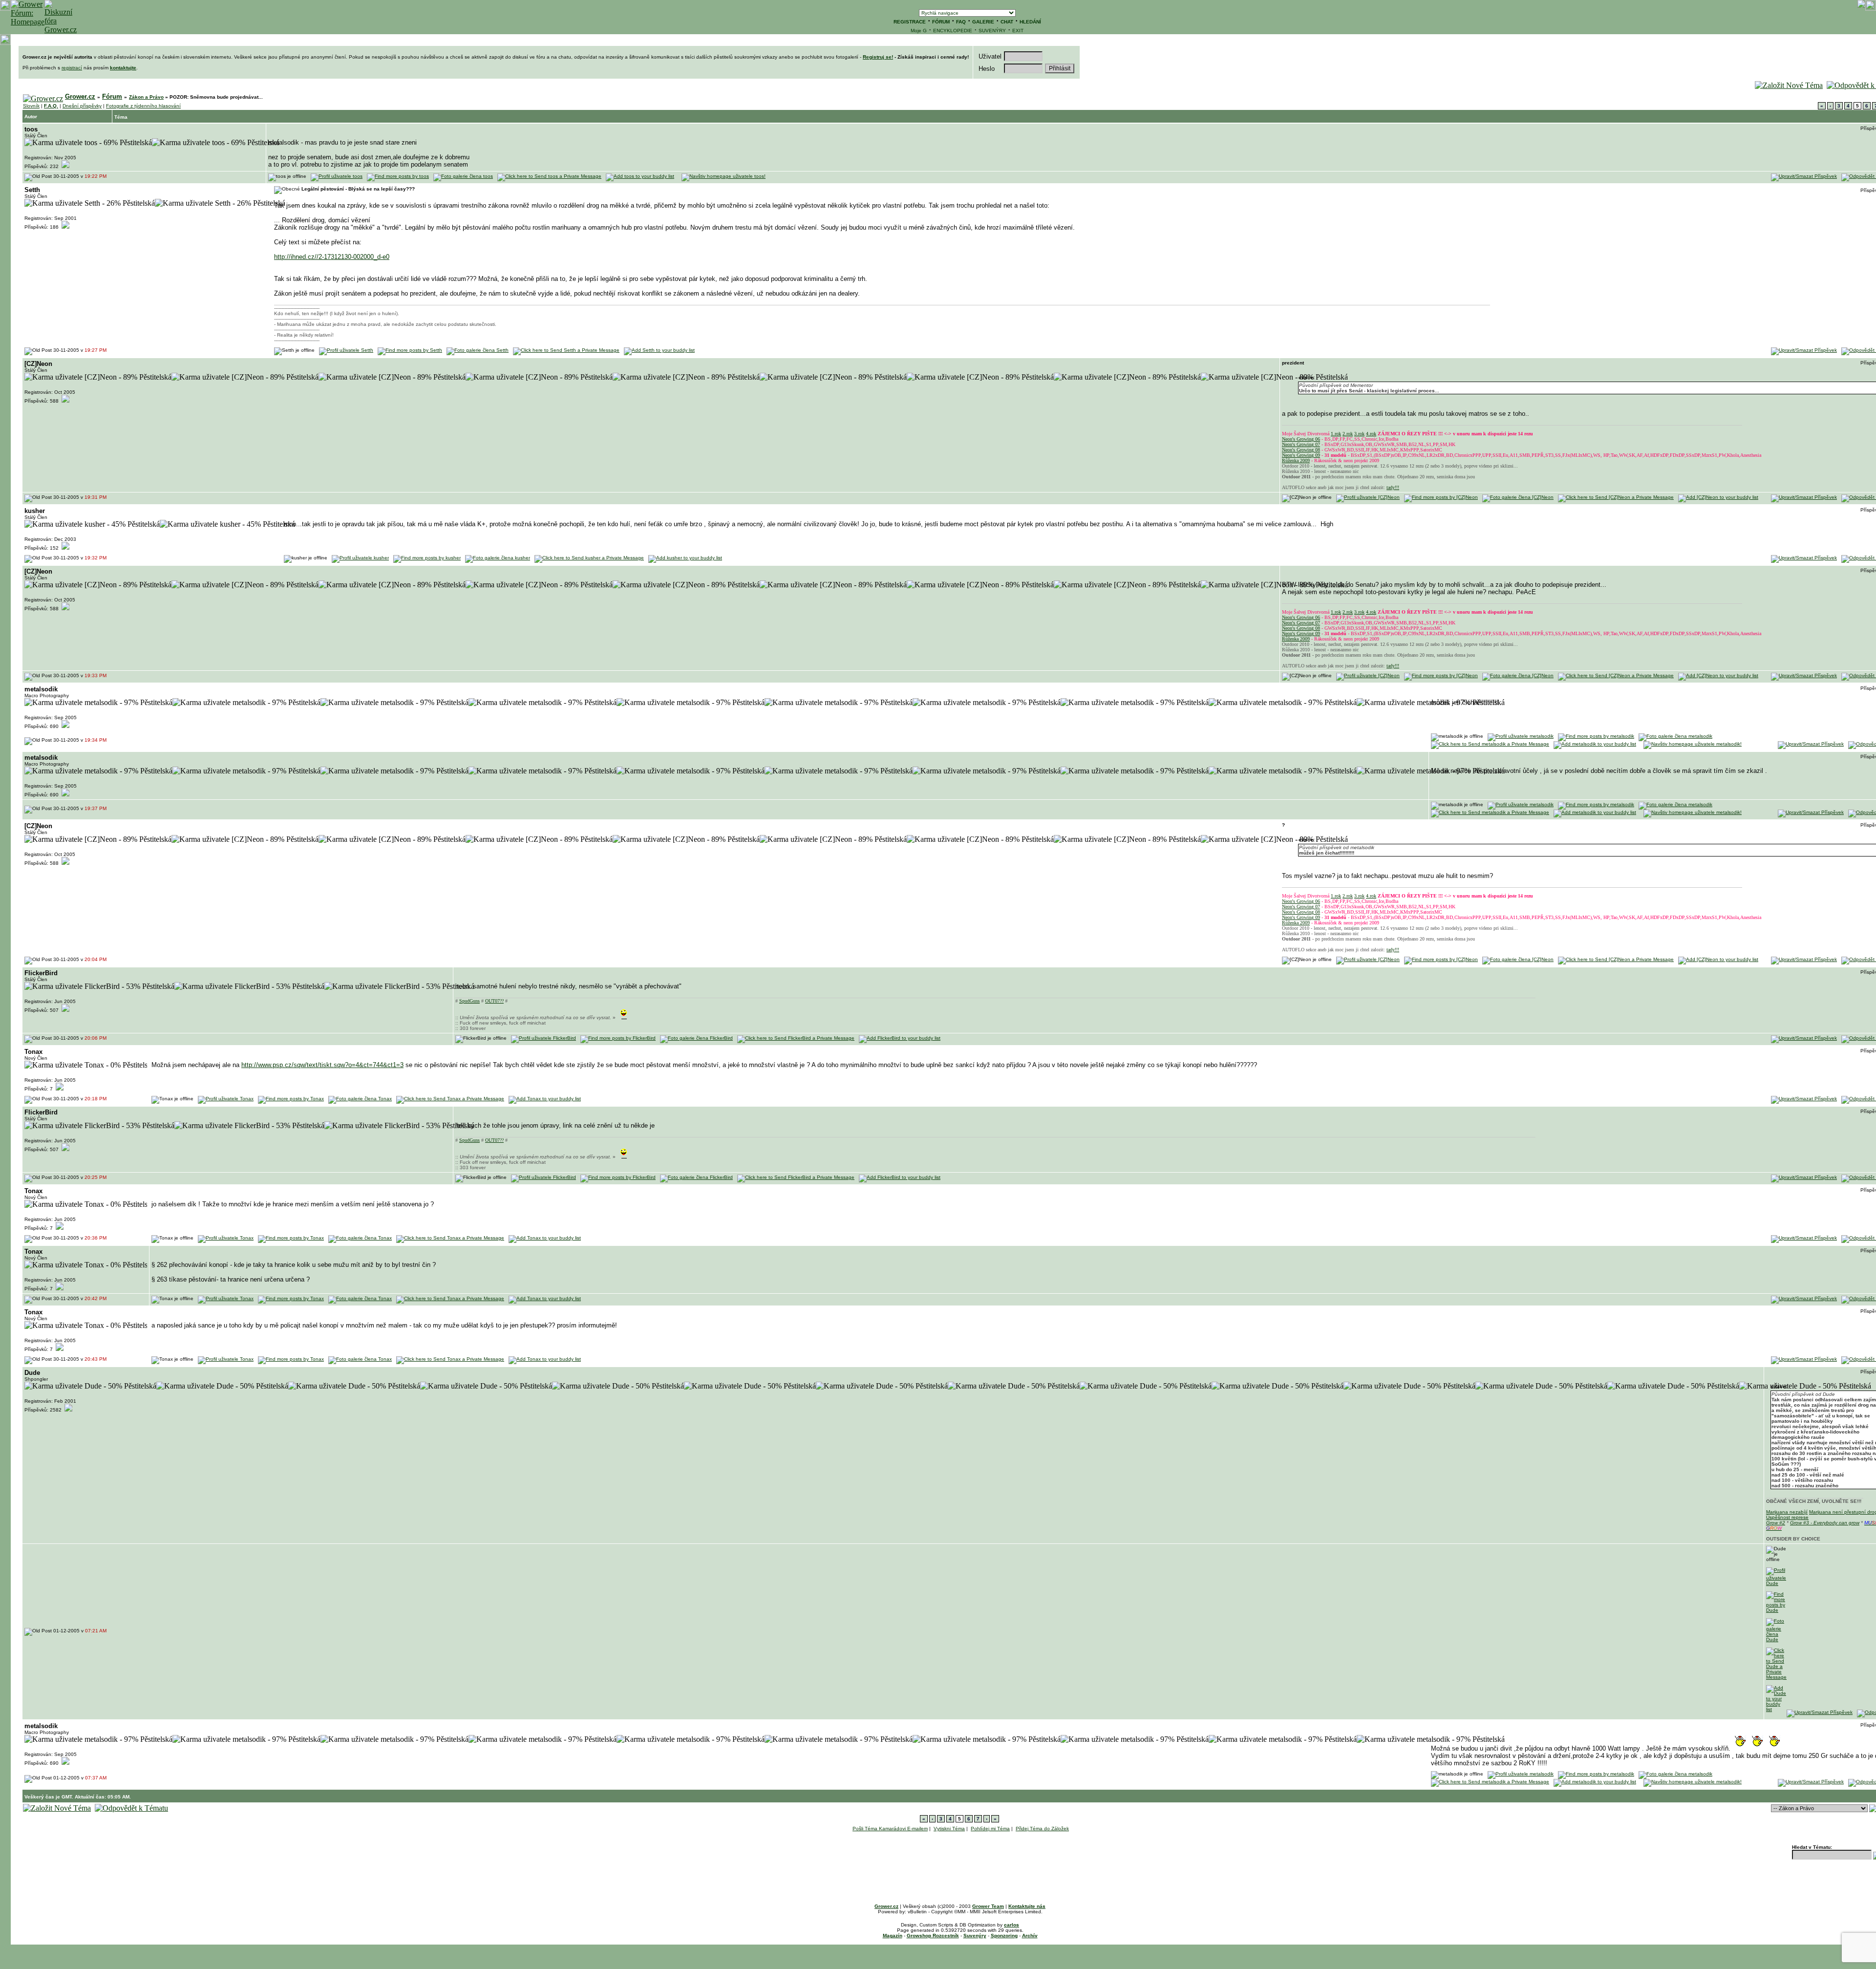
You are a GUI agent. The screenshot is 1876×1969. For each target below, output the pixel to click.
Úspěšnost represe (1787, 1517)
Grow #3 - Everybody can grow (1825, 1523)
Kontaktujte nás (1027, 1906)
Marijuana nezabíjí (1787, 1512)
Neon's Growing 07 (1301, 444)
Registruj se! (878, 57)
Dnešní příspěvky (82, 106)
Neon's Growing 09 (1301, 455)
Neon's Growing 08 (1301, 450)
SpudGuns (469, 1001)
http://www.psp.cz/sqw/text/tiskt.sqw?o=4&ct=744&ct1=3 (322, 1065)
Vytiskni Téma (949, 1829)
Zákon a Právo (146, 97)
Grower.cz (80, 96)
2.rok (1348, 434)
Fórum (112, 96)
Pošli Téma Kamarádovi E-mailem (890, 1829)
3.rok (1359, 434)
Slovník (31, 106)
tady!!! (1393, 487)
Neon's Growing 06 (1301, 439)
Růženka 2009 (1296, 460)
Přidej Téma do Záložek (1042, 1829)
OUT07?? (494, 1001)
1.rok (1336, 434)
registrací (72, 68)
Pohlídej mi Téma (990, 1829)
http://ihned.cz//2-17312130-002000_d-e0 (332, 257)
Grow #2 (1776, 1523)
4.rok (1371, 434)
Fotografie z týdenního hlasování (143, 106)
